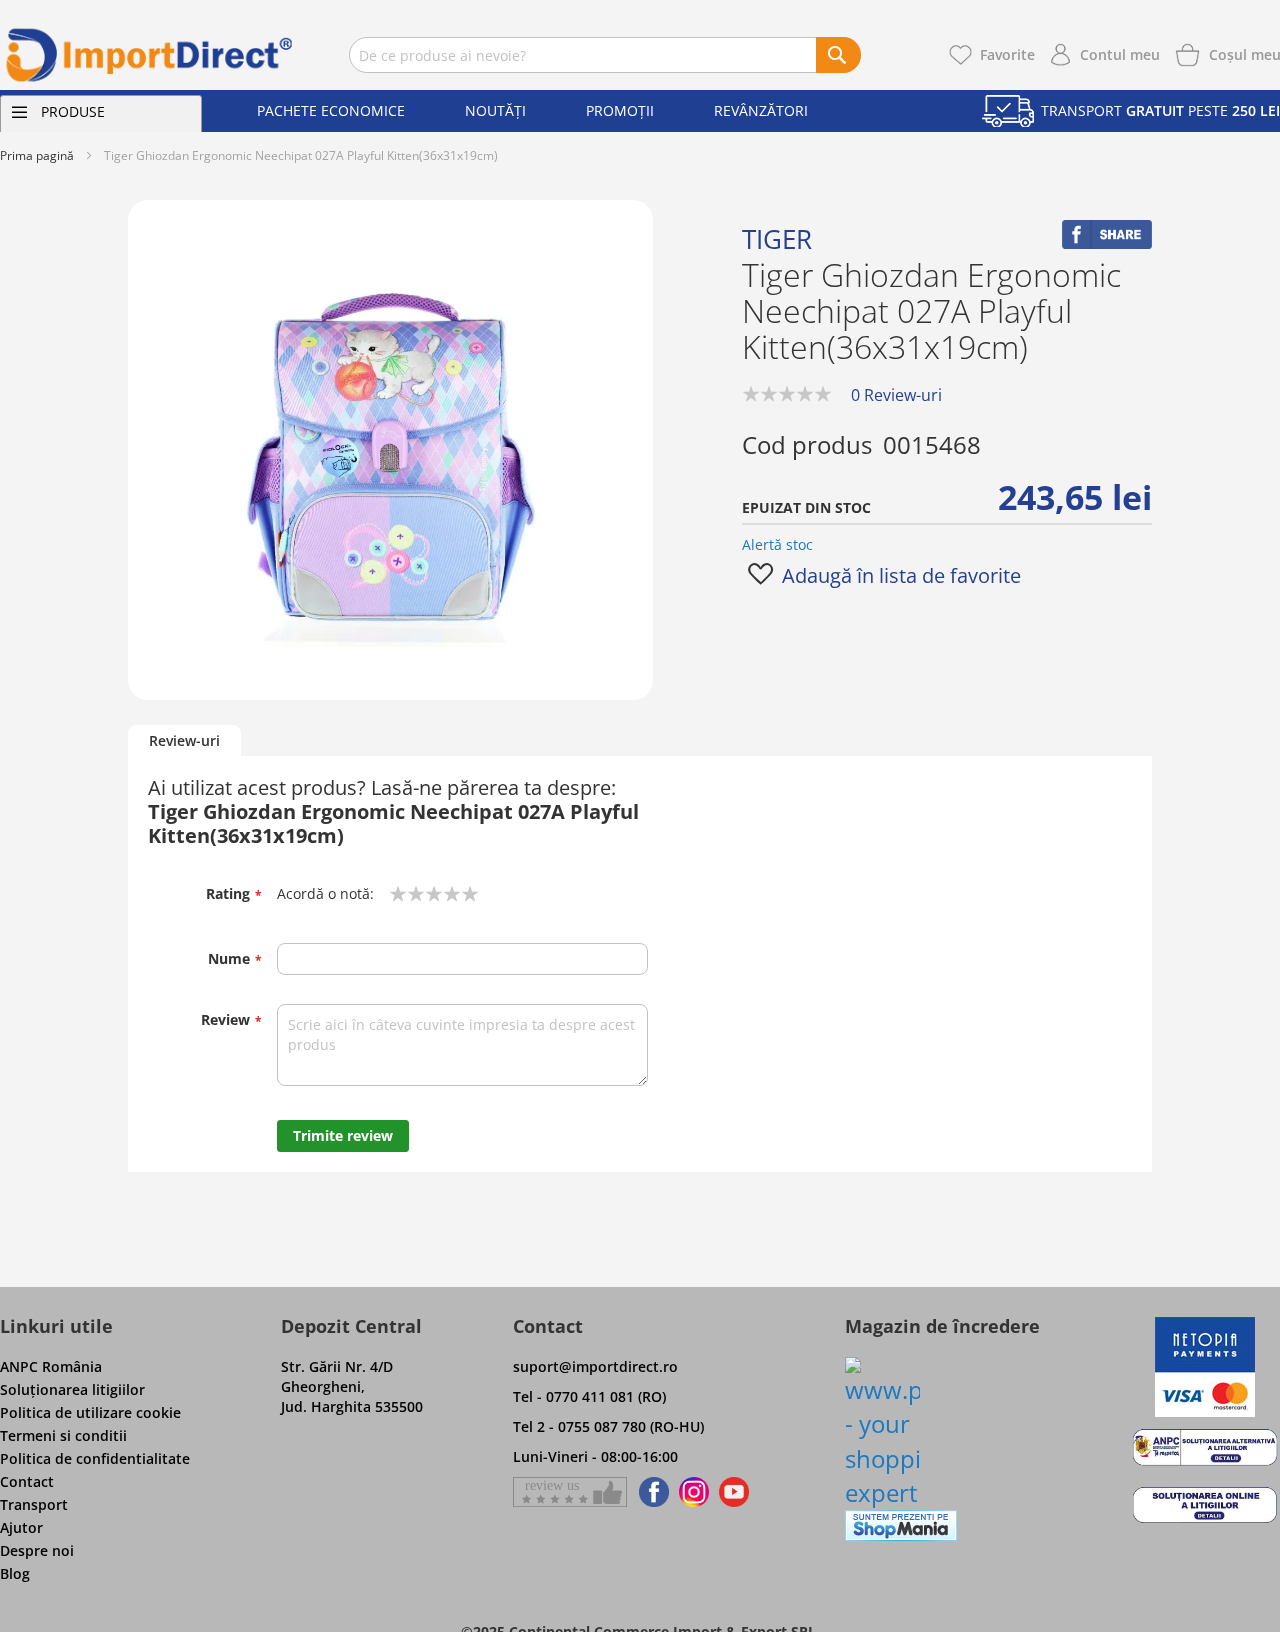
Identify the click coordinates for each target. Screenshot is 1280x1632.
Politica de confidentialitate (95, 1458)
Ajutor (21, 1527)
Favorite (1007, 54)
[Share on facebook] (1107, 243)
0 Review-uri (896, 395)
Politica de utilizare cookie (90, 1412)
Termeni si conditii (63, 1435)
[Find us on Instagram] (694, 1492)
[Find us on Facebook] (650, 1492)
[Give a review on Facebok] (570, 1492)
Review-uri (184, 740)
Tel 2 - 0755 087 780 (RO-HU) (608, 1426)
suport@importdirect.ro (595, 1366)
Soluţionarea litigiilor (72, 1389)
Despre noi (37, 1550)
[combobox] (605, 55)
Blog (15, 1573)
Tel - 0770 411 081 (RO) (589, 1396)
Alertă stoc (777, 544)
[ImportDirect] (150, 55)
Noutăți (495, 110)
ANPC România (51, 1366)
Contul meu (1120, 54)
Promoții (620, 110)
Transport (34, 1504)
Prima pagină (37, 155)
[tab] (184, 741)
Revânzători (761, 110)
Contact (27, 1481)
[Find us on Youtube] (734, 1492)
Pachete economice (331, 110)
